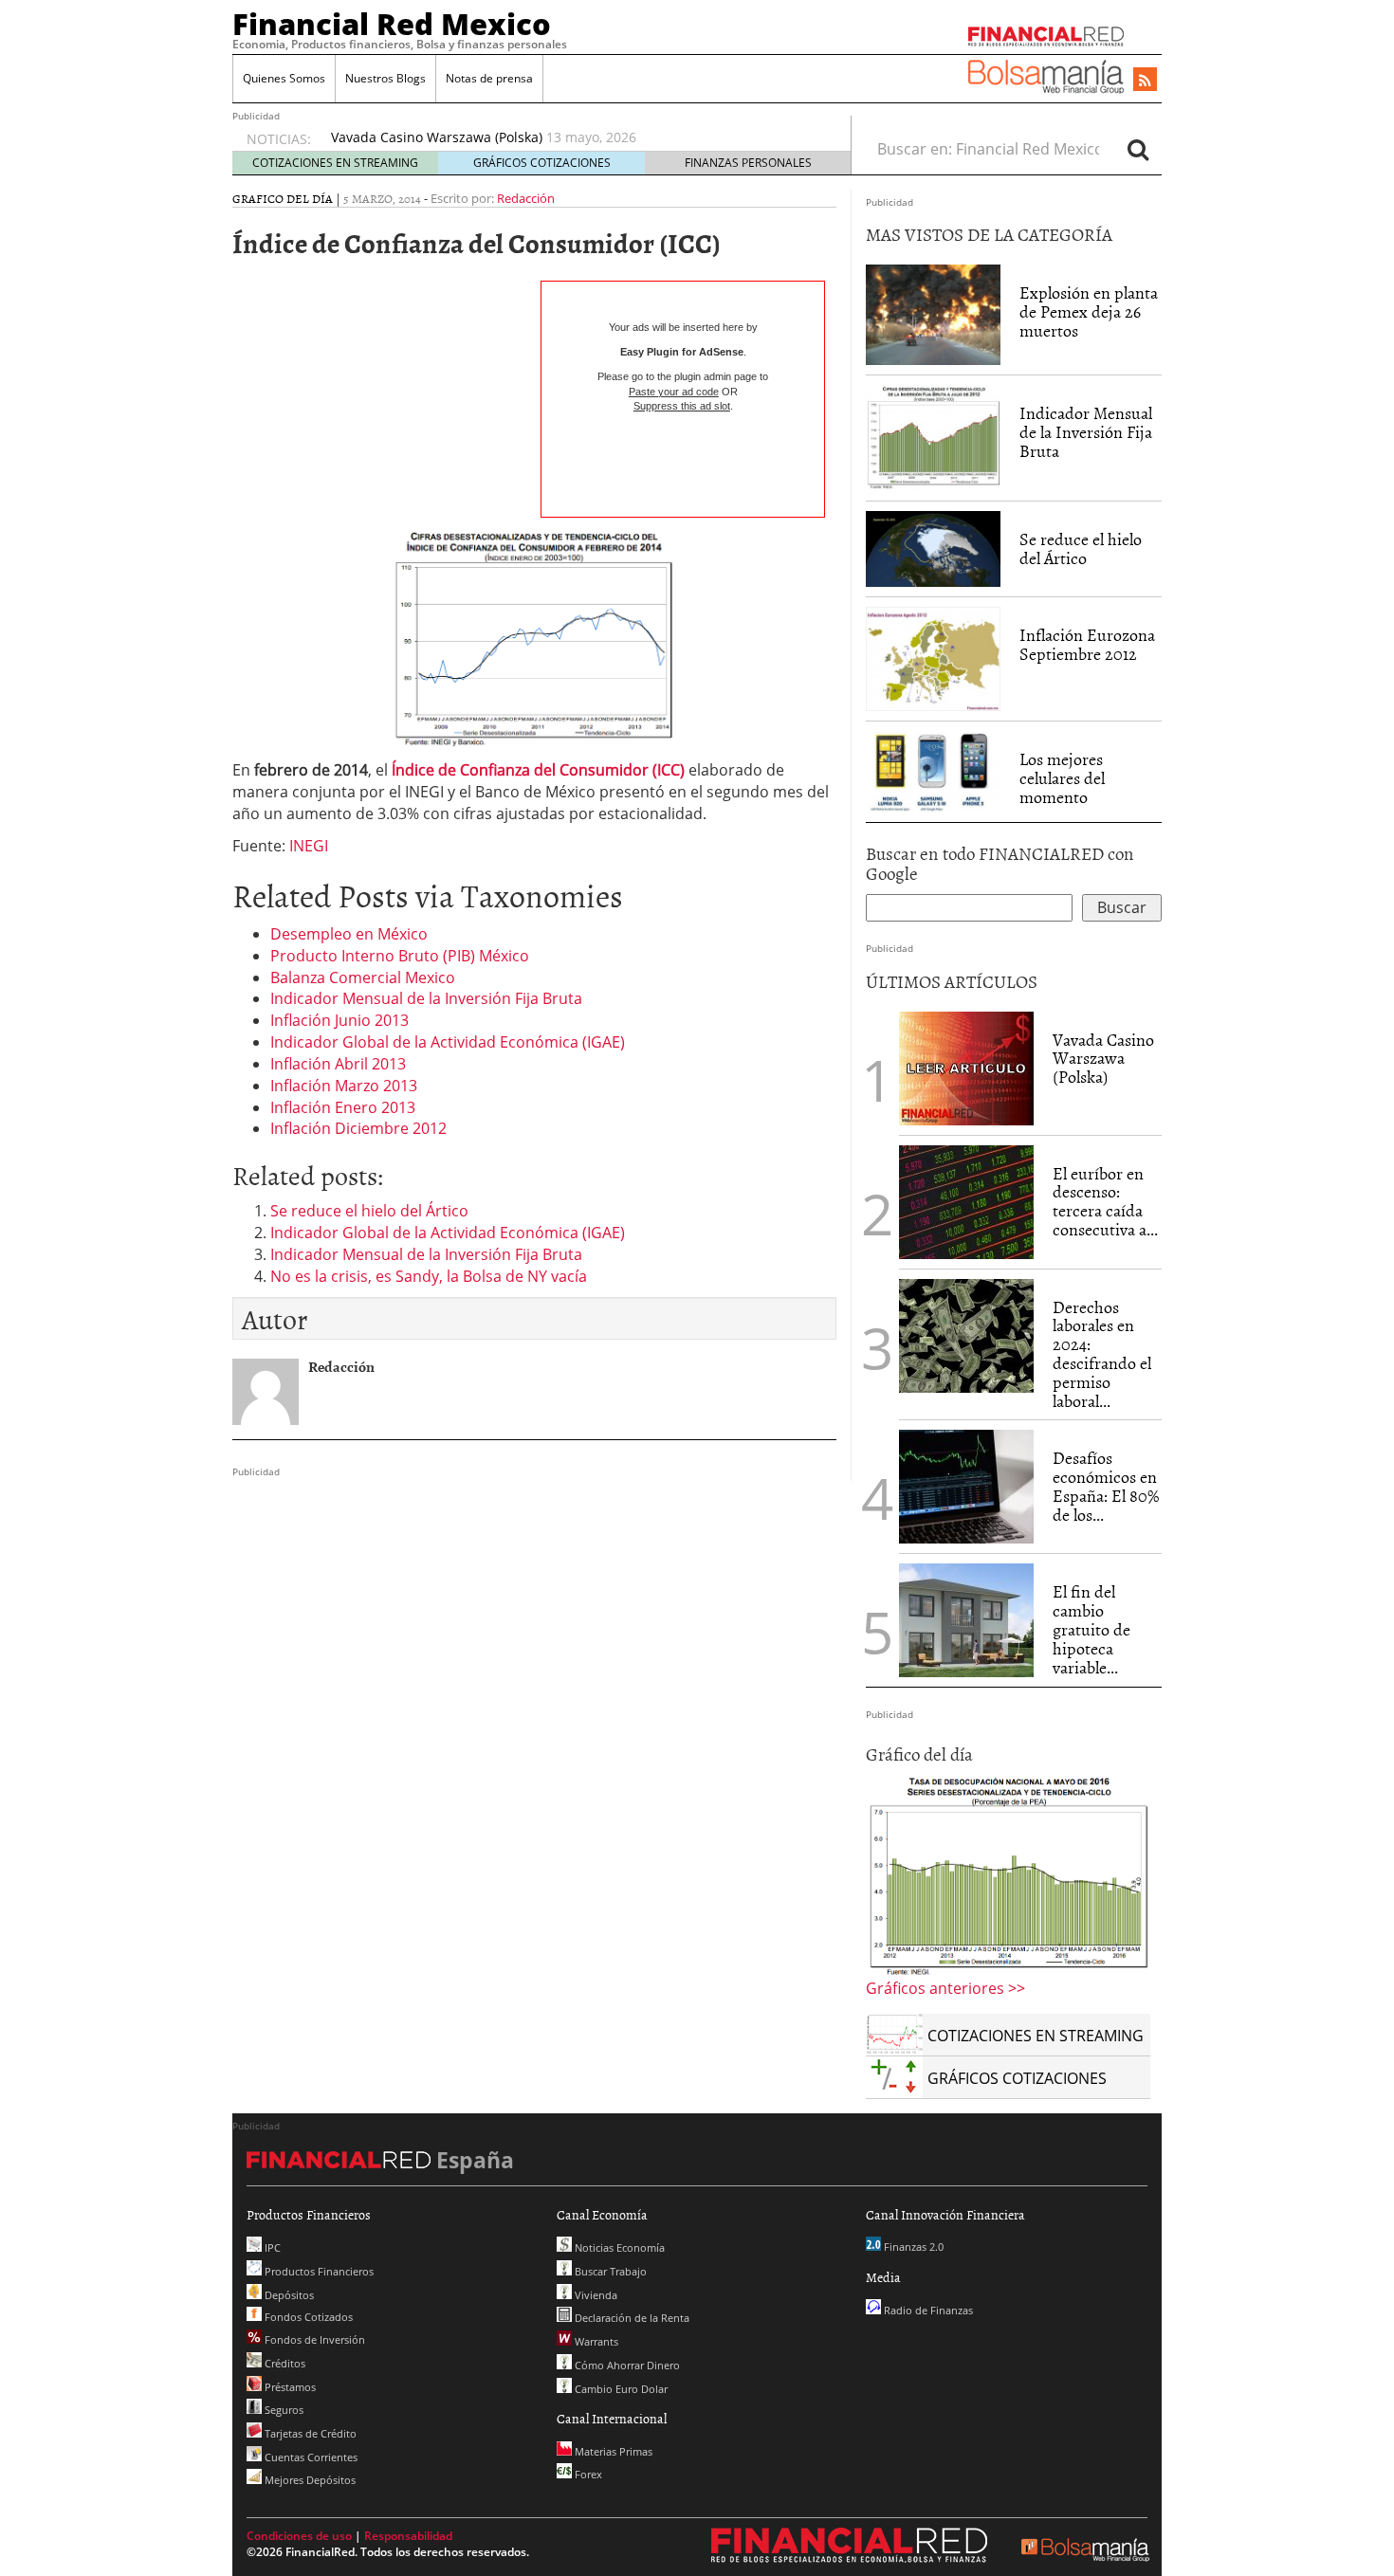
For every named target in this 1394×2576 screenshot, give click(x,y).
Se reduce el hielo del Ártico (369, 1211)
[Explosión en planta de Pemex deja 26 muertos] (933, 314)
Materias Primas (612, 2451)
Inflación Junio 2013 (339, 1020)
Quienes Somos (284, 78)
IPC (271, 2247)
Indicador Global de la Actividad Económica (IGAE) (448, 1042)
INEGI (309, 846)
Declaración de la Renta (631, 2318)
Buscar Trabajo (609, 2271)
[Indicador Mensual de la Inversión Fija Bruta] (933, 437)
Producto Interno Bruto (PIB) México (400, 956)
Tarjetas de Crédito (309, 2433)
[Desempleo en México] (1008, 1875)
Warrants (595, 2341)
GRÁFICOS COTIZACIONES (542, 163)
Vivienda (595, 2295)
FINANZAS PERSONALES (748, 163)
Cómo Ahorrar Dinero (626, 2365)
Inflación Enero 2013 (343, 1107)
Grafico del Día (283, 198)
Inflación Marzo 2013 (344, 1086)
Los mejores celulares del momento (1062, 778)
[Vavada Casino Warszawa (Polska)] (966, 1067)
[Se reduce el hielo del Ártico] (933, 548)
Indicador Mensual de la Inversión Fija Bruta (426, 998)
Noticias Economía (618, 2247)
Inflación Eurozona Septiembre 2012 (1087, 644)
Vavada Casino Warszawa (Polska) (1103, 1059)
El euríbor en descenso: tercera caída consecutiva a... (1105, 1201)
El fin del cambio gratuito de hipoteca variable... (1091, 1629)
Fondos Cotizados (307, 2317)
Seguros (283, 2410)
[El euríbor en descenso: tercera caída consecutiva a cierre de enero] (966, 1202)
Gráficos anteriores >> (945, 1988)
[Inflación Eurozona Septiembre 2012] (933, 658)
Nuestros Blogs (385, 78)
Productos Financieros (318, 2271)
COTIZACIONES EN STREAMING (335, 163)
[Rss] (1145, 81)
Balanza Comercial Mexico (363, 977)
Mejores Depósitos (309, 2480)
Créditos (284, 2363)
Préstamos (289, 2387)
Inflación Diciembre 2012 (358, 1128)
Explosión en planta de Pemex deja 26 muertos (1089, 311)
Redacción (526, 198)
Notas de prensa (489, 78)
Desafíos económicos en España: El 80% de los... (1106, 1486)
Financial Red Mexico (392, 24)
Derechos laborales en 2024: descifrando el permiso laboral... (1102, 1354)
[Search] (1138, 149)
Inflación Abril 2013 (338, 1064)
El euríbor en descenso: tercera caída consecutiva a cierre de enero (545, 142)
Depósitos (288, 2295)
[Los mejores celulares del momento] (933, 771)
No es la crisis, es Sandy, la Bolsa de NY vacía (429, 1276)
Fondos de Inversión (313, 2339)
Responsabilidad (408, 2536)
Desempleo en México (349, 934)
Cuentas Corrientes (310, 2457)
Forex (587, 2474)
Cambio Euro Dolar (620, 2389)
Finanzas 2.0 (912, 2247)
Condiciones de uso (299, 2536)
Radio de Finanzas (927, 2310)
